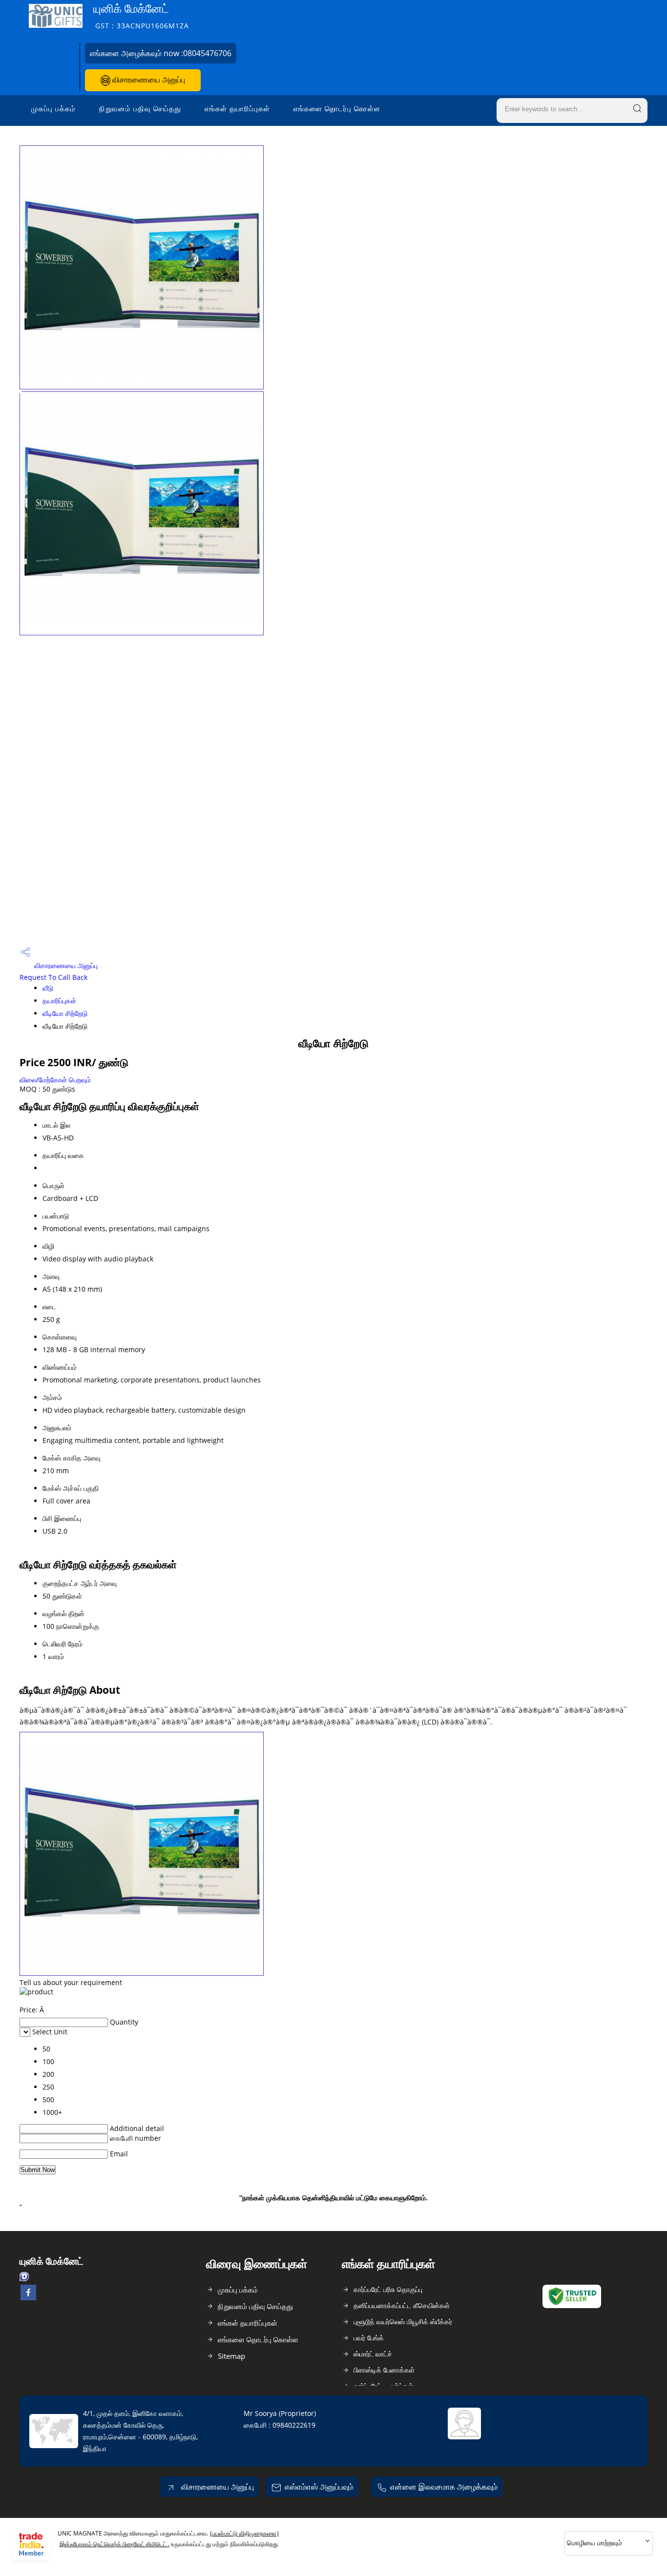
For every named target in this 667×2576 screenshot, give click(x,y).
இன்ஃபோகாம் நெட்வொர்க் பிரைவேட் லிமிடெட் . (115, 2544)
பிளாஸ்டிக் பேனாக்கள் (384, 2370)
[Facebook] (28, 2297)
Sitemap (231, 2356)
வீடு (48, 988)
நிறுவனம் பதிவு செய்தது (140, 108)
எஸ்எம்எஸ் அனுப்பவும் (319, 2487)
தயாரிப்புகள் (59, 1001)
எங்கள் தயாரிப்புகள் (237, 108)
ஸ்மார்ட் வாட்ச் (373, 2354)
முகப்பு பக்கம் (53, 108)
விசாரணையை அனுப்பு (148, 80)
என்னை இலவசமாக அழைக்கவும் (444, 2487)
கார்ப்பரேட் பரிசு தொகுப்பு (388, 2289)
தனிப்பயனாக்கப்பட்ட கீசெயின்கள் (402, 2305)
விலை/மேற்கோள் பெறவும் (55, 1080)
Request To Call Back (53, 977)
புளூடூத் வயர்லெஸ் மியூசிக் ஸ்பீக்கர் (403, 2322)
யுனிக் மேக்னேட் (141, 15)
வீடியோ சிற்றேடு (65, 1013)
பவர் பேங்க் (369, 2338)
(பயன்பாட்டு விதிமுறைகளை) (244, 2533)
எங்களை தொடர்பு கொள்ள (337, 108)
